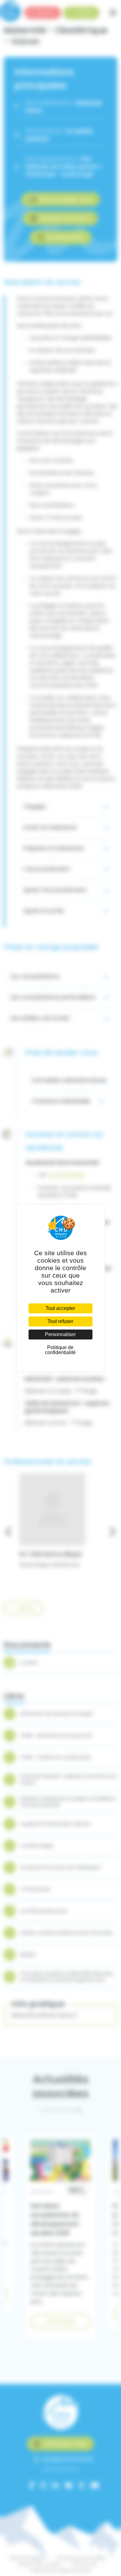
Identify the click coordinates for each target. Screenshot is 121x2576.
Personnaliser (60, 1334)
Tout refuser (60, 1321)
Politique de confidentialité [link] (60, 1350)
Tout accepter (60, 1308)
